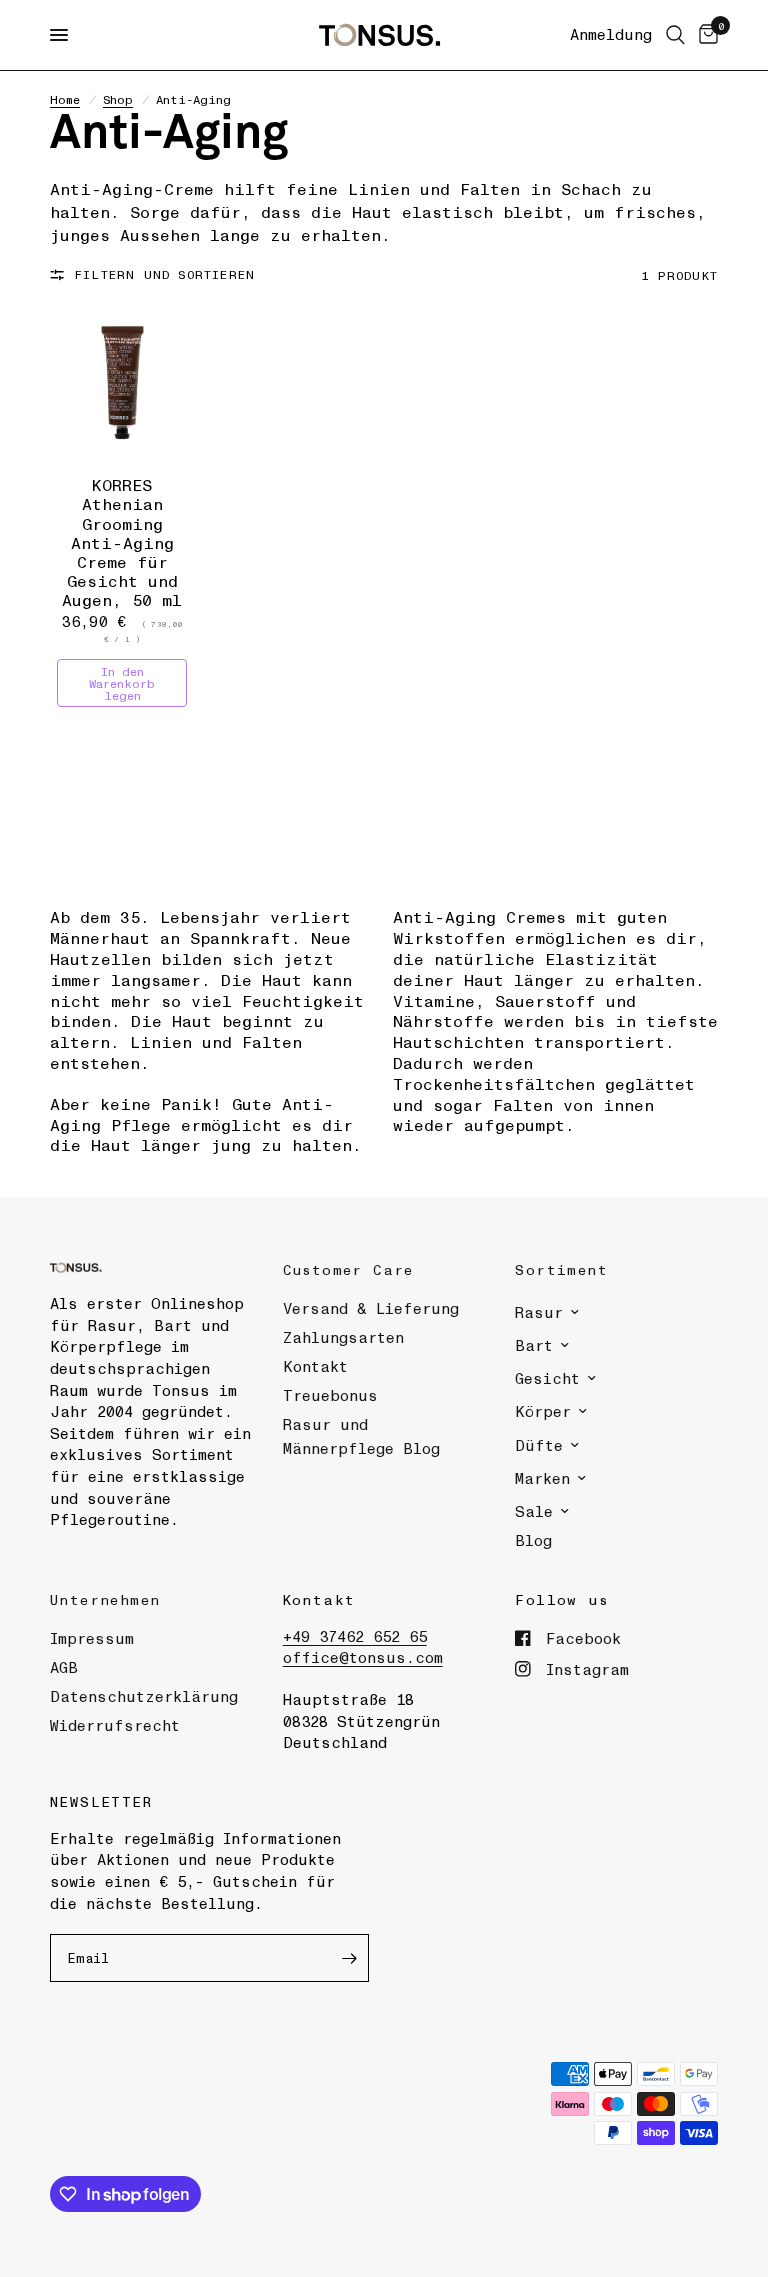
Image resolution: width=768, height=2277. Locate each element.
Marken (542, 1478)
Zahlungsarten (343, 1337)
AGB (64, 1667)
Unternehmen (105, 1599)
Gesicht (547, 1378)
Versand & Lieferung (371, 1308)
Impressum (92, 1638)
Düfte (539, 1445)
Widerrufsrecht (115, 1725)
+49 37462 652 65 (355, 1636)
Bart (534, 1345)
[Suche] (675, 35)
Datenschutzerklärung (144, 1696)
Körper (543, 1411)
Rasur (539, 1312)
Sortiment (561, 1269)
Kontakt (315, 1366)
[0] (705, 35)
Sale (534, 1511)
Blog (533, 1540)
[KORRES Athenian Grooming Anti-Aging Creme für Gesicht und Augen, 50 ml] (122, 383)
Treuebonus (330, 1395)
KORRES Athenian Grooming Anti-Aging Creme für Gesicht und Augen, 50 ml (122, 542)
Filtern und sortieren (164, 274)
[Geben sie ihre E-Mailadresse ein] (349, 1958)
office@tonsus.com (363, 1657)
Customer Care (348, 1269)
